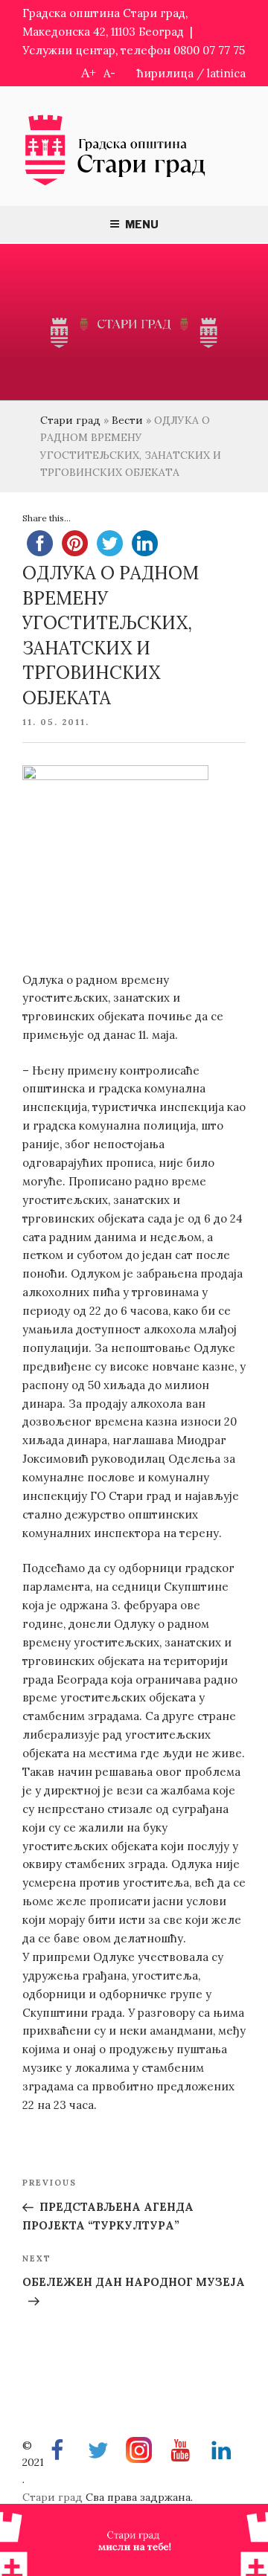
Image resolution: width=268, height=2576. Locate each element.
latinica (226, 73)
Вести (127, 420)
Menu (142, 224)
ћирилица (165, 73)
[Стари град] (115, 184)
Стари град (70, 420)
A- (109, 73)
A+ (89, 73)
